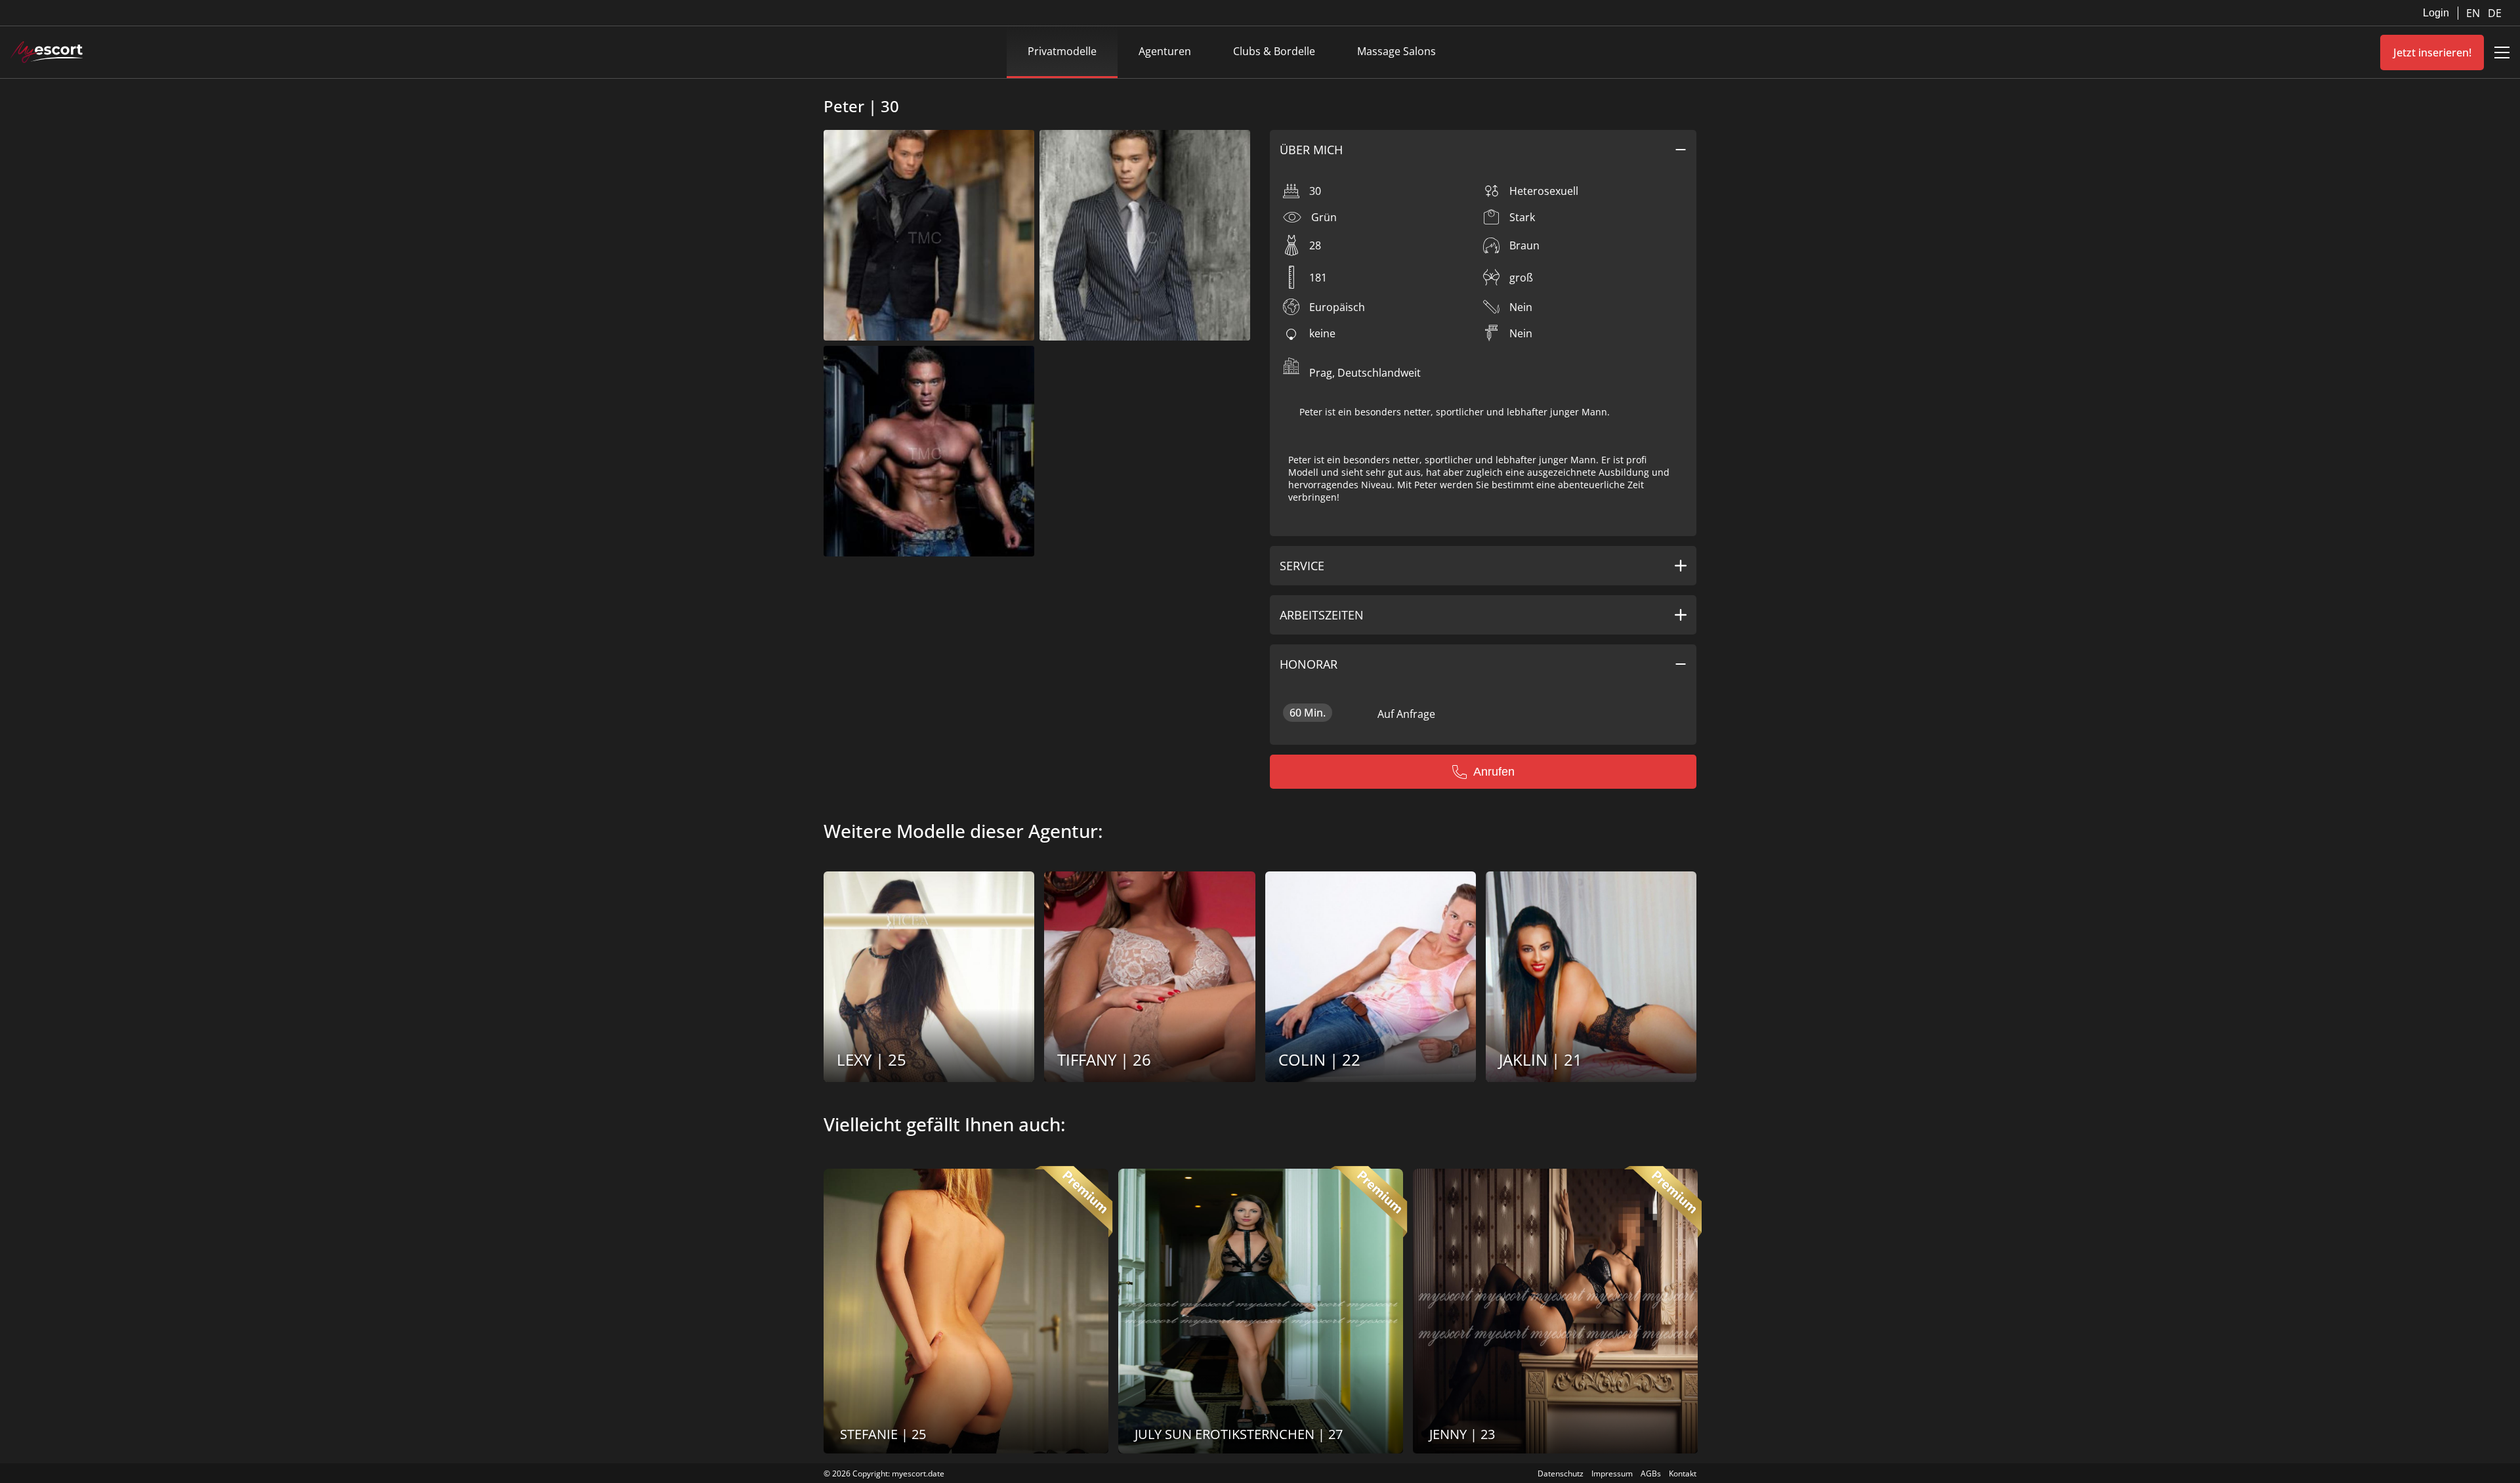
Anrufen (1494, 772)
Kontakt (1683, 1473)
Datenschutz (1561, 1473)
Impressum (1612, 1473)
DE (2495, 13)
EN (2474, 13)
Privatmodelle (1062, 51)
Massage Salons (1396, 51)
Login (2436, 13)
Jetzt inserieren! (2432, 52)
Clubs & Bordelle (1274, 51)
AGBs (1651, 1473)
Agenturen (1165, 51)
